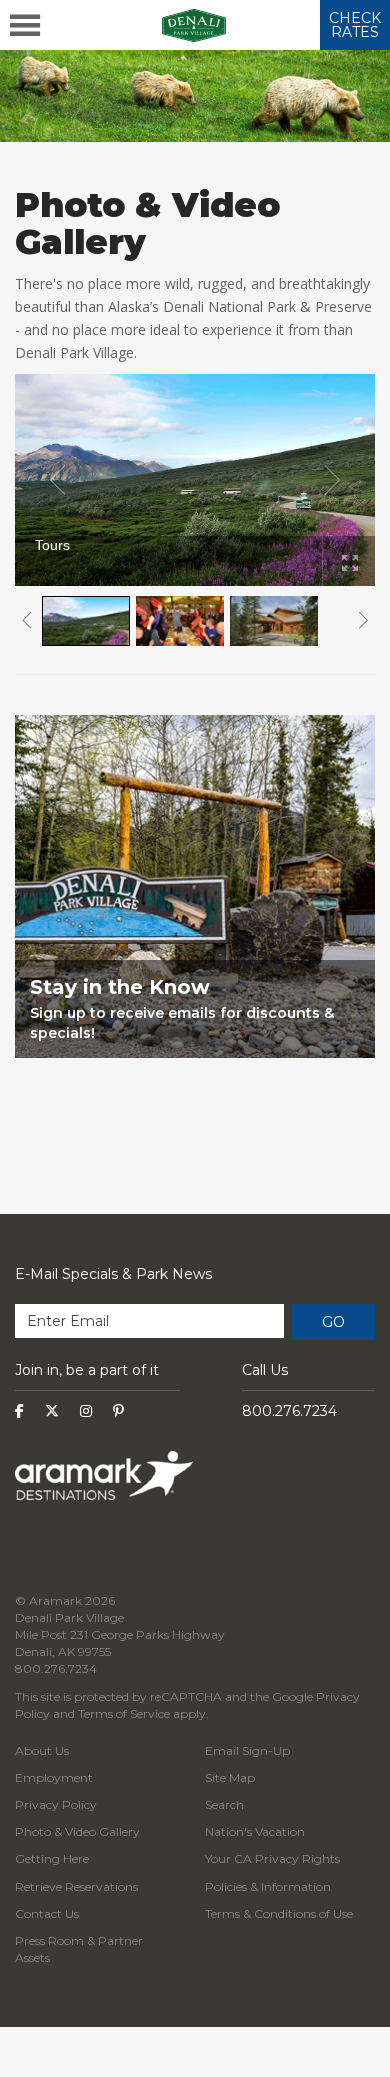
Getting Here (52, 1858)
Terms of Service (124, 1713)
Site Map (230, 1777)
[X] (52, 1411)
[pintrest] (118, 1411)
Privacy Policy (56, 1804)
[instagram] (86, 1411)
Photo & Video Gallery (77, 1831)
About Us (42, 1750)
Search (224, 1804)
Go (333, 1322)
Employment (54, 1777)
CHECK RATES (355, 25)
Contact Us (47, 1913)
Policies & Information (268, 1886)
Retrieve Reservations (76, 1886)
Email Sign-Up (247, 1750)
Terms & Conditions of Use (279, 1913)
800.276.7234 (289, 1411)
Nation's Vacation (255, 1831)
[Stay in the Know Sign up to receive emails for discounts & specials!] (195, 1093)
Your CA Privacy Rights (272, 1858)
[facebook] (19, 1411)
